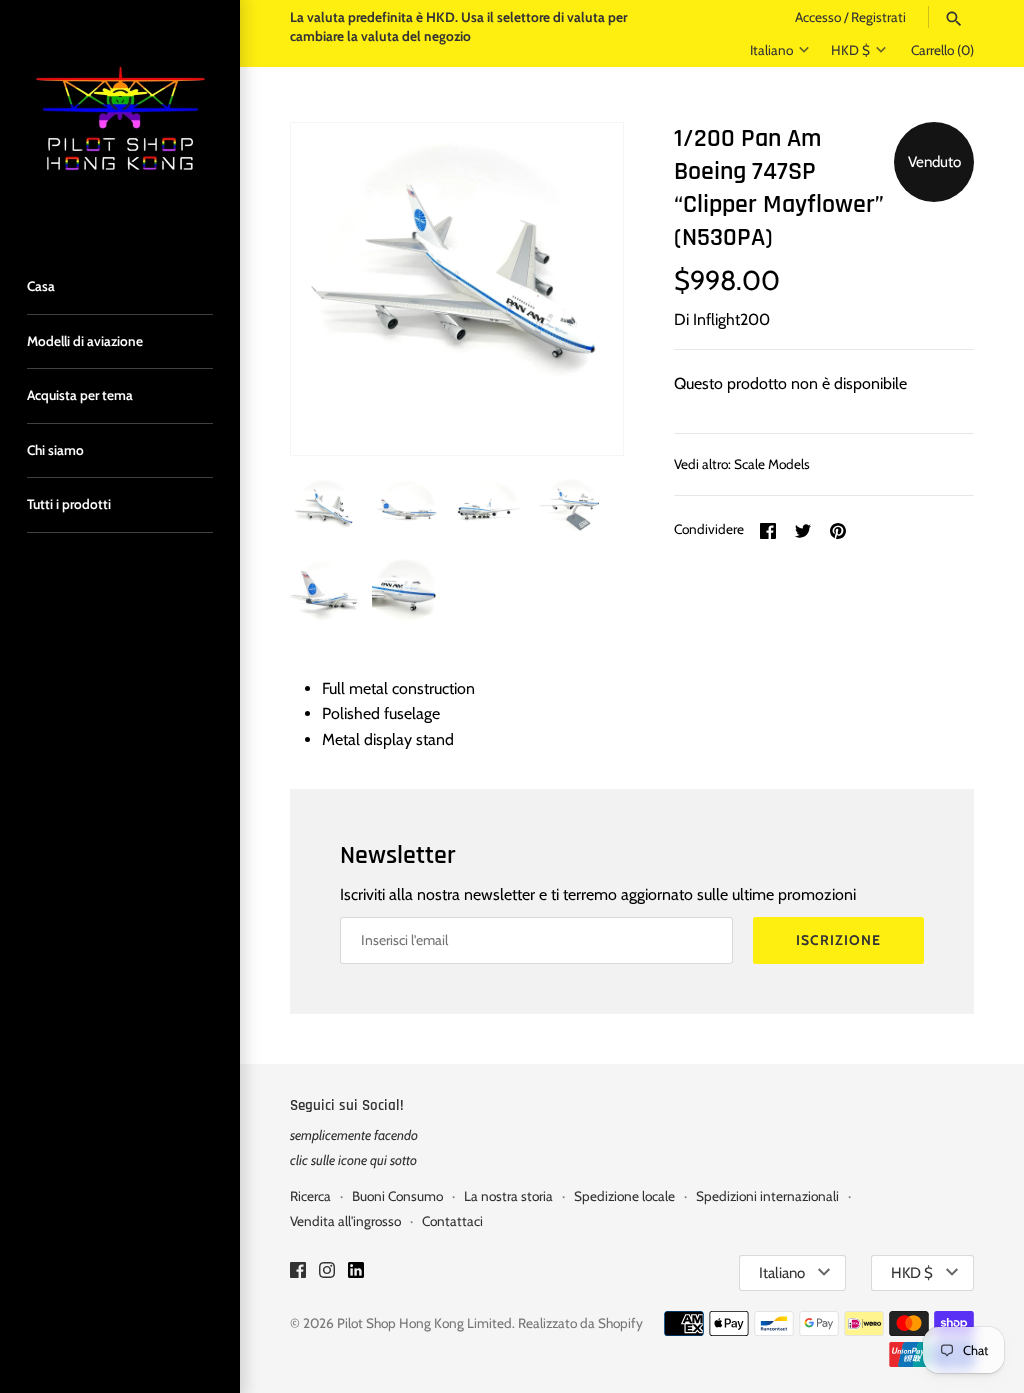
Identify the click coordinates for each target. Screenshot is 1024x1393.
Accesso (818, 17)
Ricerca (310, 1196)
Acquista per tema (80, 395)
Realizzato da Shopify (580, 1323)
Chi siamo (55, 450)
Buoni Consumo (397, 1196)
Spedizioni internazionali (767, 1196)
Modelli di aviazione (85, 341)
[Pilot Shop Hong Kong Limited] (120, 120)
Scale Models (772, 464)
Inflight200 (731, 319)
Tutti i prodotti (69, 504)
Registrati (878, 17)
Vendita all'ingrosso (345, 1221)
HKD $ (850, 50)
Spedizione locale (624, 1196)
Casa (41, 286)
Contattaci (452, 1221)
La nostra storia (508, 1196)
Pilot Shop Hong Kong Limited (424, 1323)
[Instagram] (327, 1273)
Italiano (771, 50)
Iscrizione (838, 940)
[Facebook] (298, 1273)
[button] (581, 289)
